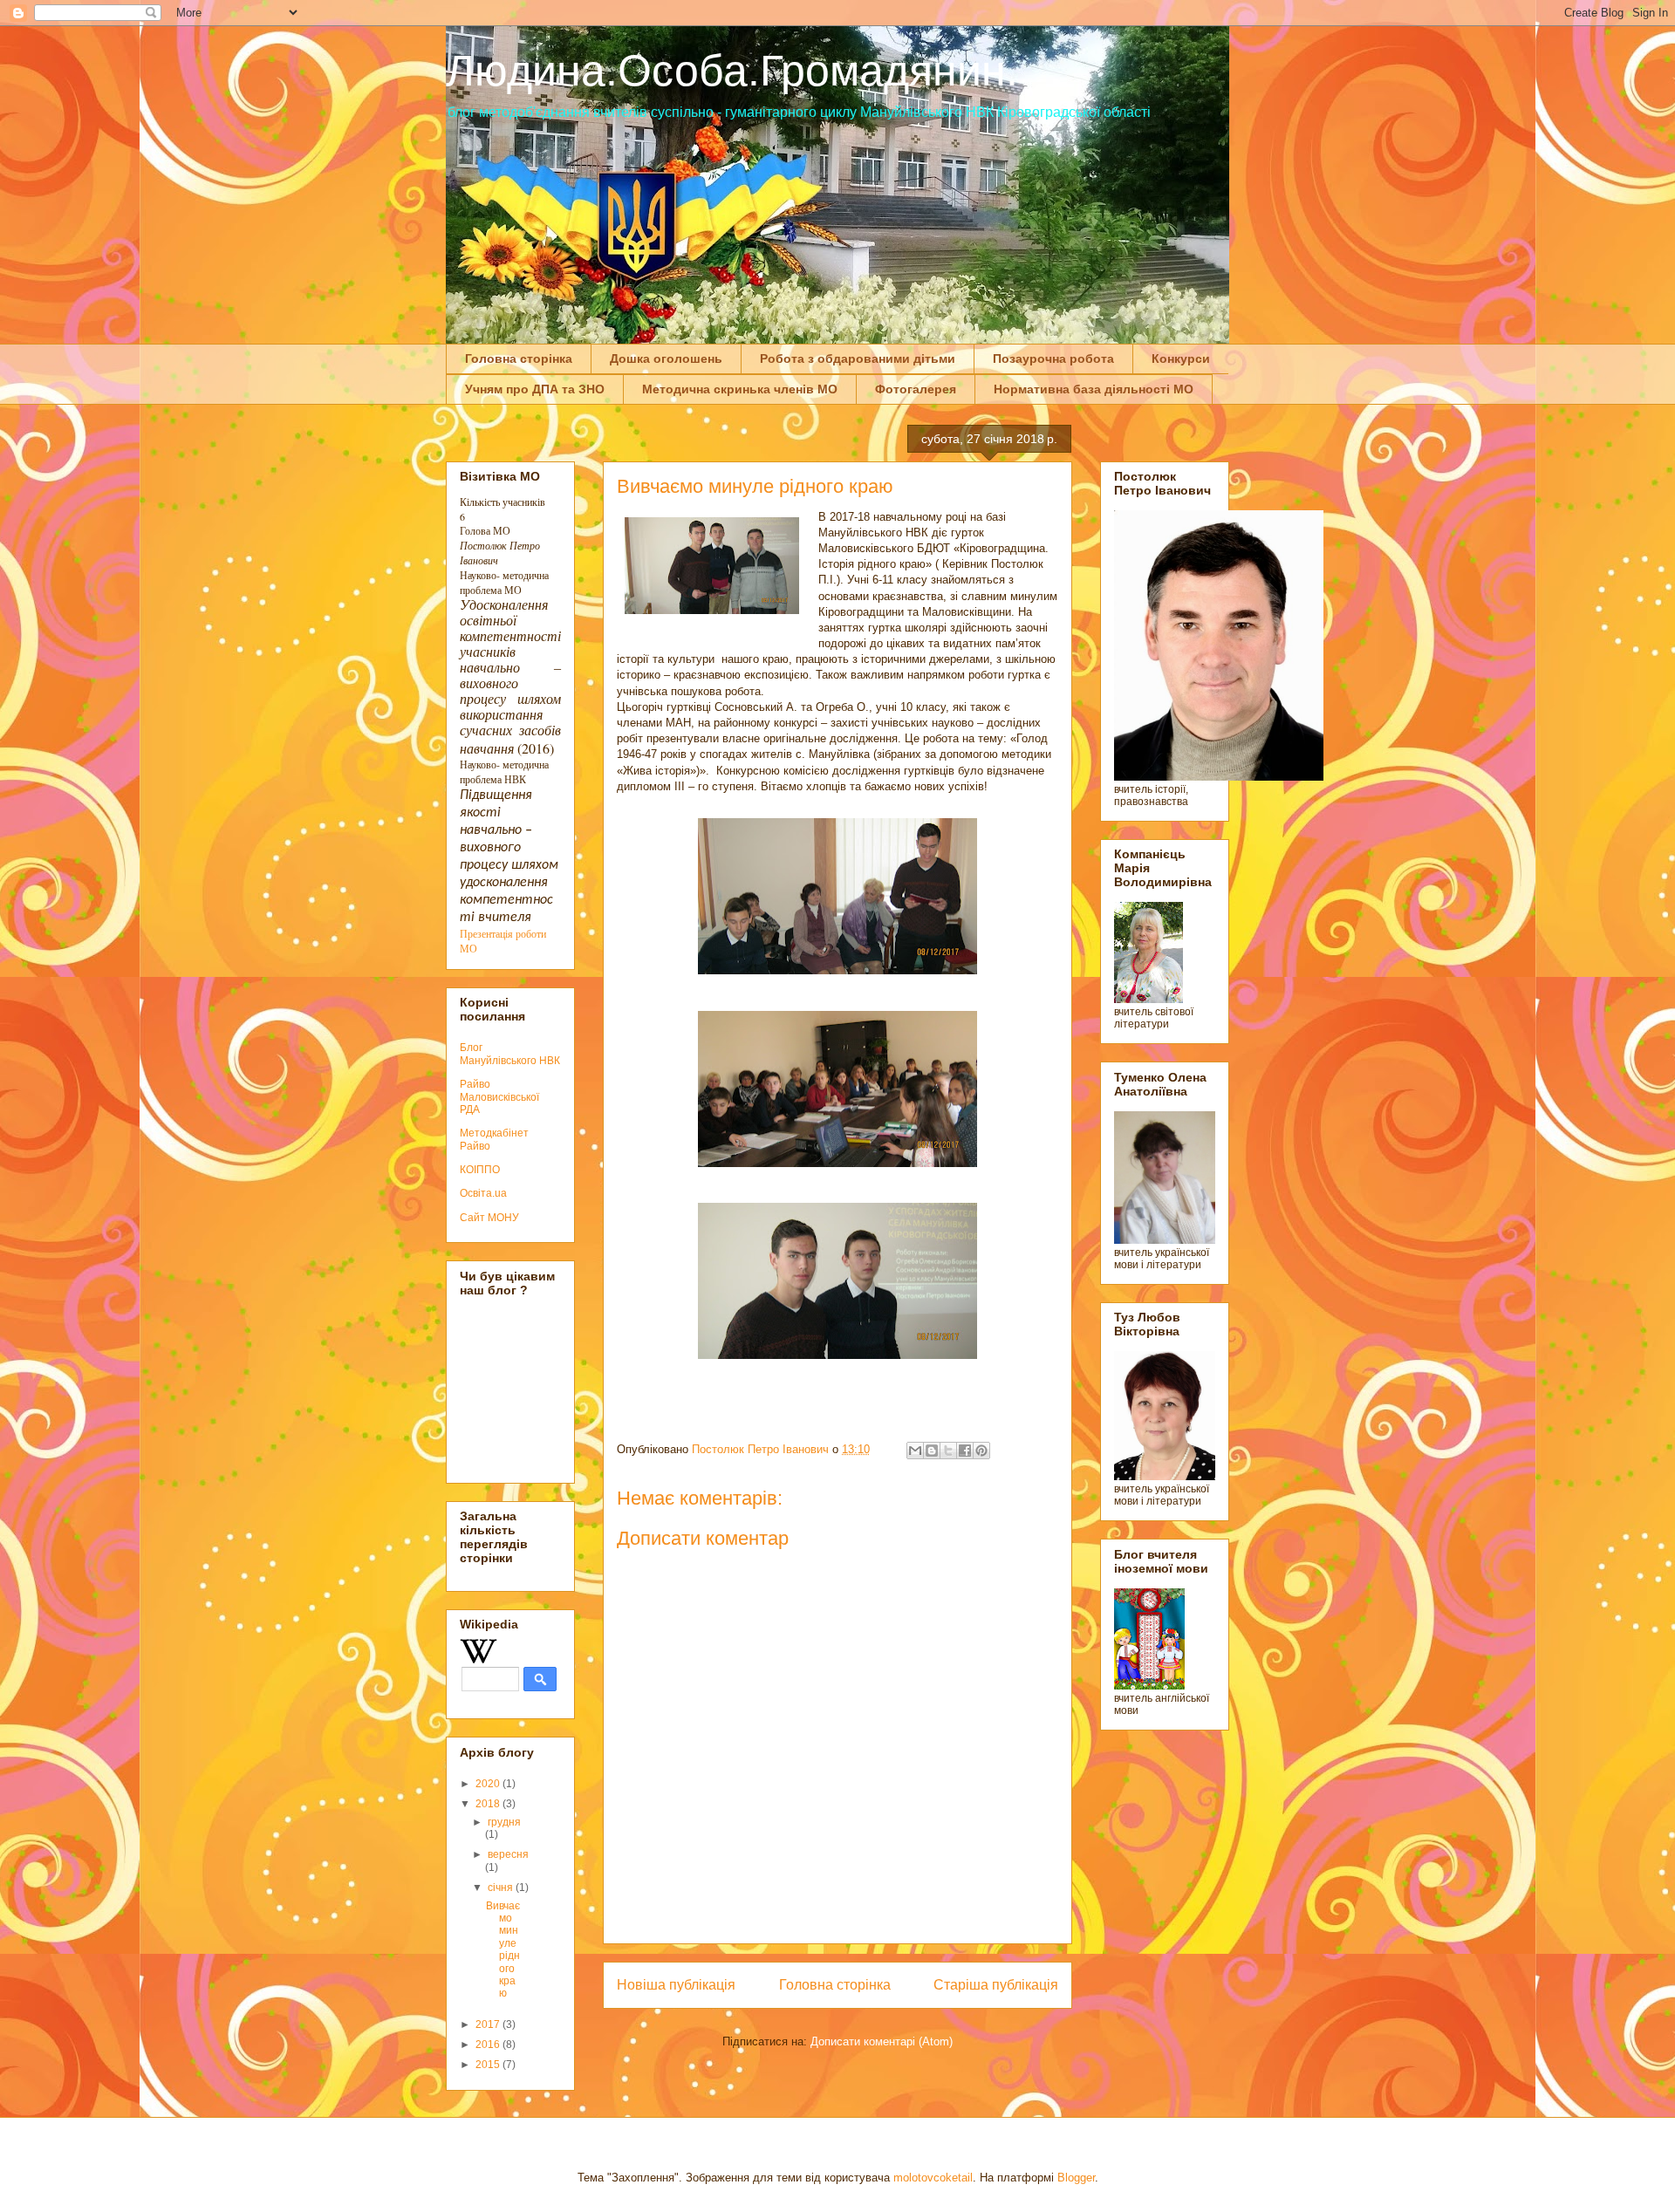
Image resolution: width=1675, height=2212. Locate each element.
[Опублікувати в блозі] (932, 1451)
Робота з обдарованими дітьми (858, 358)
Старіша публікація (996, 1985)
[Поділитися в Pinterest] (981, 1451)
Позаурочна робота (1053, 358)
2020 (489, 1784)
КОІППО (480, 1170)
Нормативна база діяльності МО (1094, 389)
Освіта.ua (483, 1193)
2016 (489, 2045)
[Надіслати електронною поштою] (915, 1451)
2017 (489, 2024)
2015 (489, 2065)
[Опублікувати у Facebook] (965, 1451)
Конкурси (1181, 358)
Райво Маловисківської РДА (499, 1097)
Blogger (1076, 2178)
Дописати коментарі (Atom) (882, 2041)
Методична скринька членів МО (740, 389)
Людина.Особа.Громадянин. (732, 71)
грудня (504, 1822)
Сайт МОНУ (489, 1218)
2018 (489, 1804)
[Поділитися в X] (948, 1451)
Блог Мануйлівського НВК (510, 1054)
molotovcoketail (933, 2178)
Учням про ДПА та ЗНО (535, 389)
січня (502, 1888)
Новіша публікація (676, 1985)
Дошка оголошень (666, 358)
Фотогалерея (916, 389)
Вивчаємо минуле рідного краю (503, 1950)
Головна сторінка (519, 358)
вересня (508, 1854)
